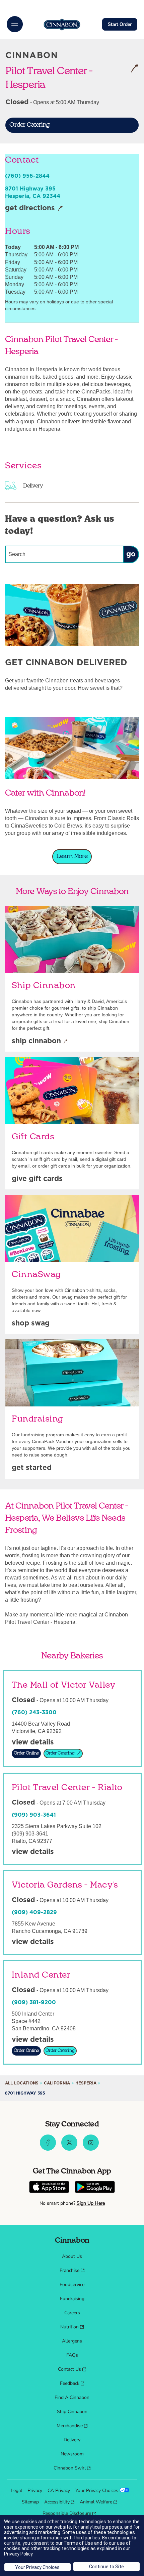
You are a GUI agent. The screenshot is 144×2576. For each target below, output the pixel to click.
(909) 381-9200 (34, 2002)
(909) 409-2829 (34, 1912)
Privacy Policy (18, 2554)
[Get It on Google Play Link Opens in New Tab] (95, 2188)
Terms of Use (78, 2543)
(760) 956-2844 (27, 176)
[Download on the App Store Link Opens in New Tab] (49, 2188)
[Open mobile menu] (15, 24)
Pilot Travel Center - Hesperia (57, 77)
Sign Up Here (91, 2203)
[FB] (48, 2149)
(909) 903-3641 (34, 1815)
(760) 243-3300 (34, 1713)
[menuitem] (72, 2256)
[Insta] (91, 2149)
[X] (69, 2149)
